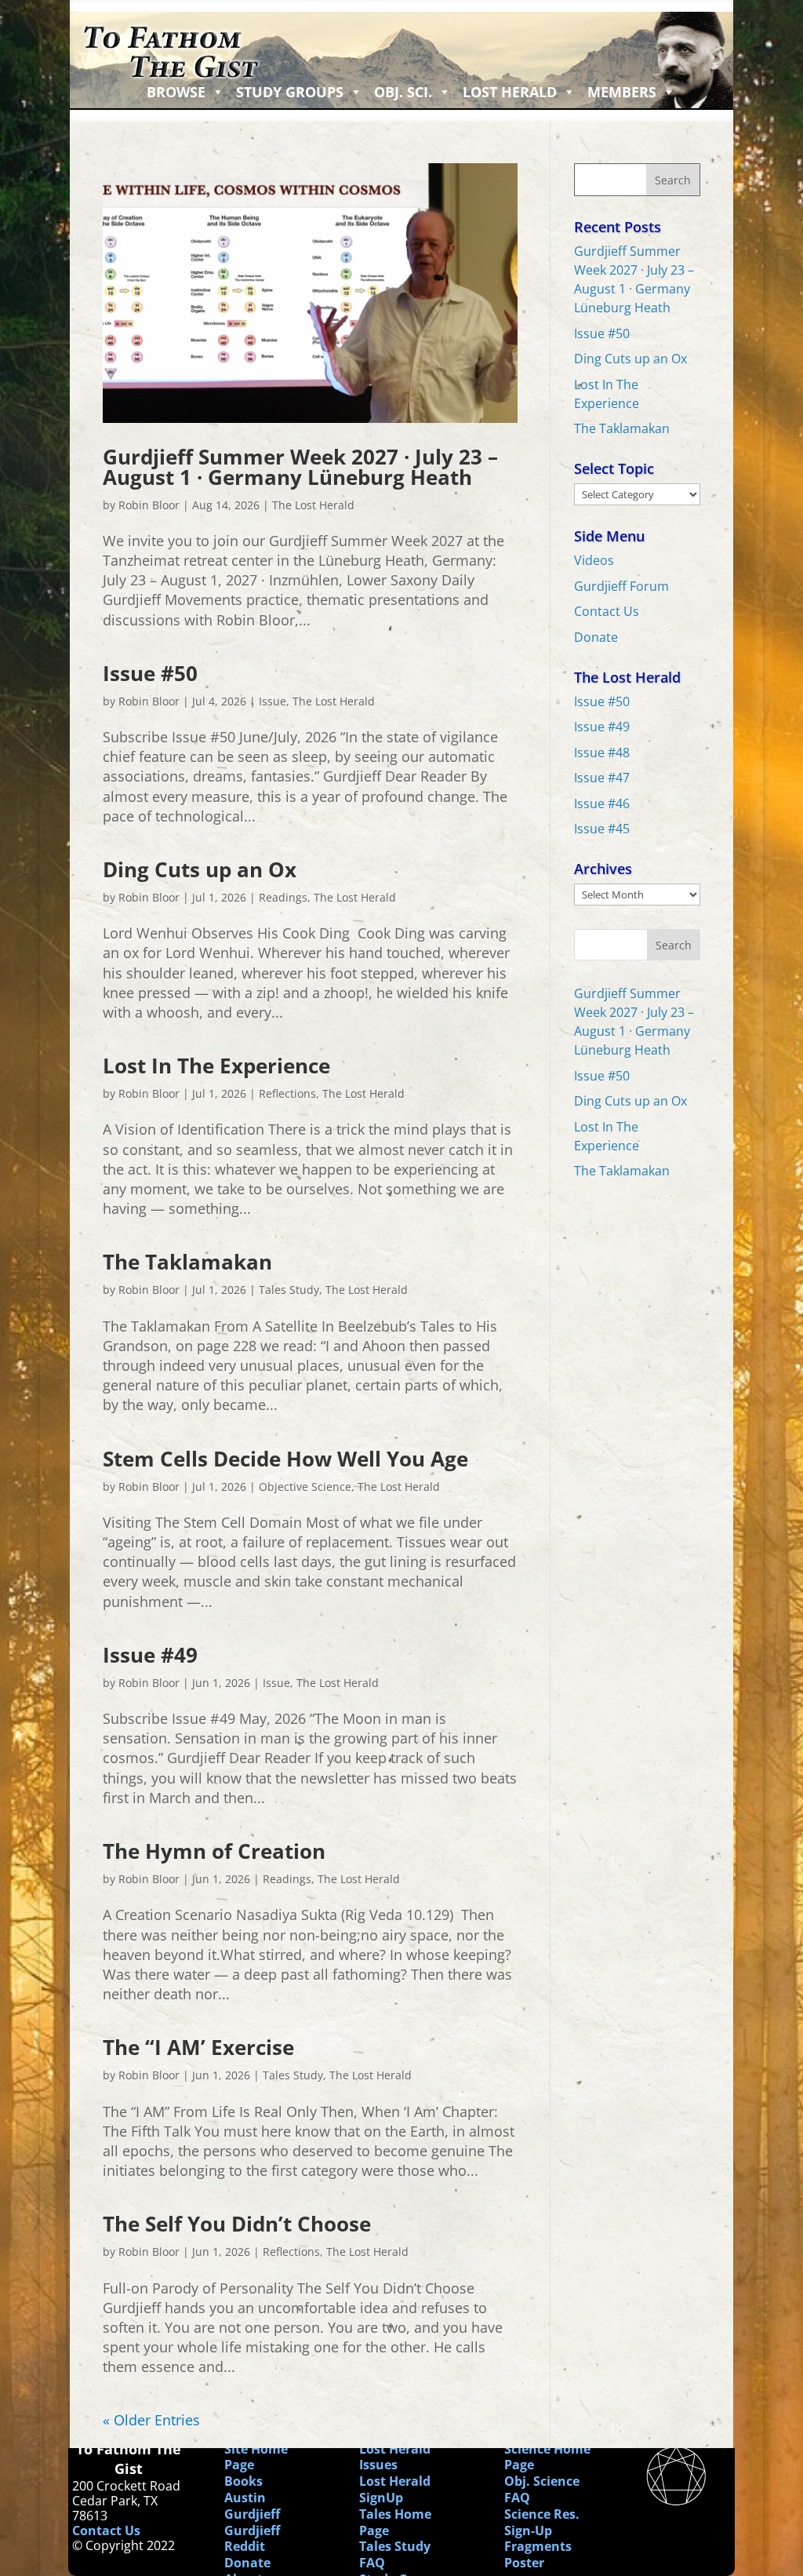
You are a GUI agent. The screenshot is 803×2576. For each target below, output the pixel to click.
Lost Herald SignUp (395, 2489)
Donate (596, 637)
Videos (594, 560)
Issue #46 (602, 803)
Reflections (287, 1093)
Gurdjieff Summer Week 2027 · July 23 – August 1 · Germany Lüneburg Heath (300, 467)
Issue (273, 701)
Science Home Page (547, 2457)
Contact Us (607, 611)
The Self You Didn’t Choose (237, 2224)
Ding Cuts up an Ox (200, 869)
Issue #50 (150, 673)
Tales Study (289, 1290)
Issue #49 (150, 1655)
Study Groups (290, 92)
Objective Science (305, 1487)
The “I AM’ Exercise (198, 2047)
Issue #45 (602, 829)
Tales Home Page (395, 2522)
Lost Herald (510, 92)
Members (622, 92)
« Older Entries (151, 2420)
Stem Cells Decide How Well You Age (285, 1459)
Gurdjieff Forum (621, 586)
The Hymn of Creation (214, 1851)
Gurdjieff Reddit (252, 2539)
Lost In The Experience (216, 1066)
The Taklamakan (187, 1262)
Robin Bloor (149, 505)
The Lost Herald (313, 505)
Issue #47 (602, 778)
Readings (283, 897)
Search (674, 945)
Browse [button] (176, 92)
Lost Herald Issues (395, 2457)
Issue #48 (602, 752)
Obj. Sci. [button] (403, 92)
